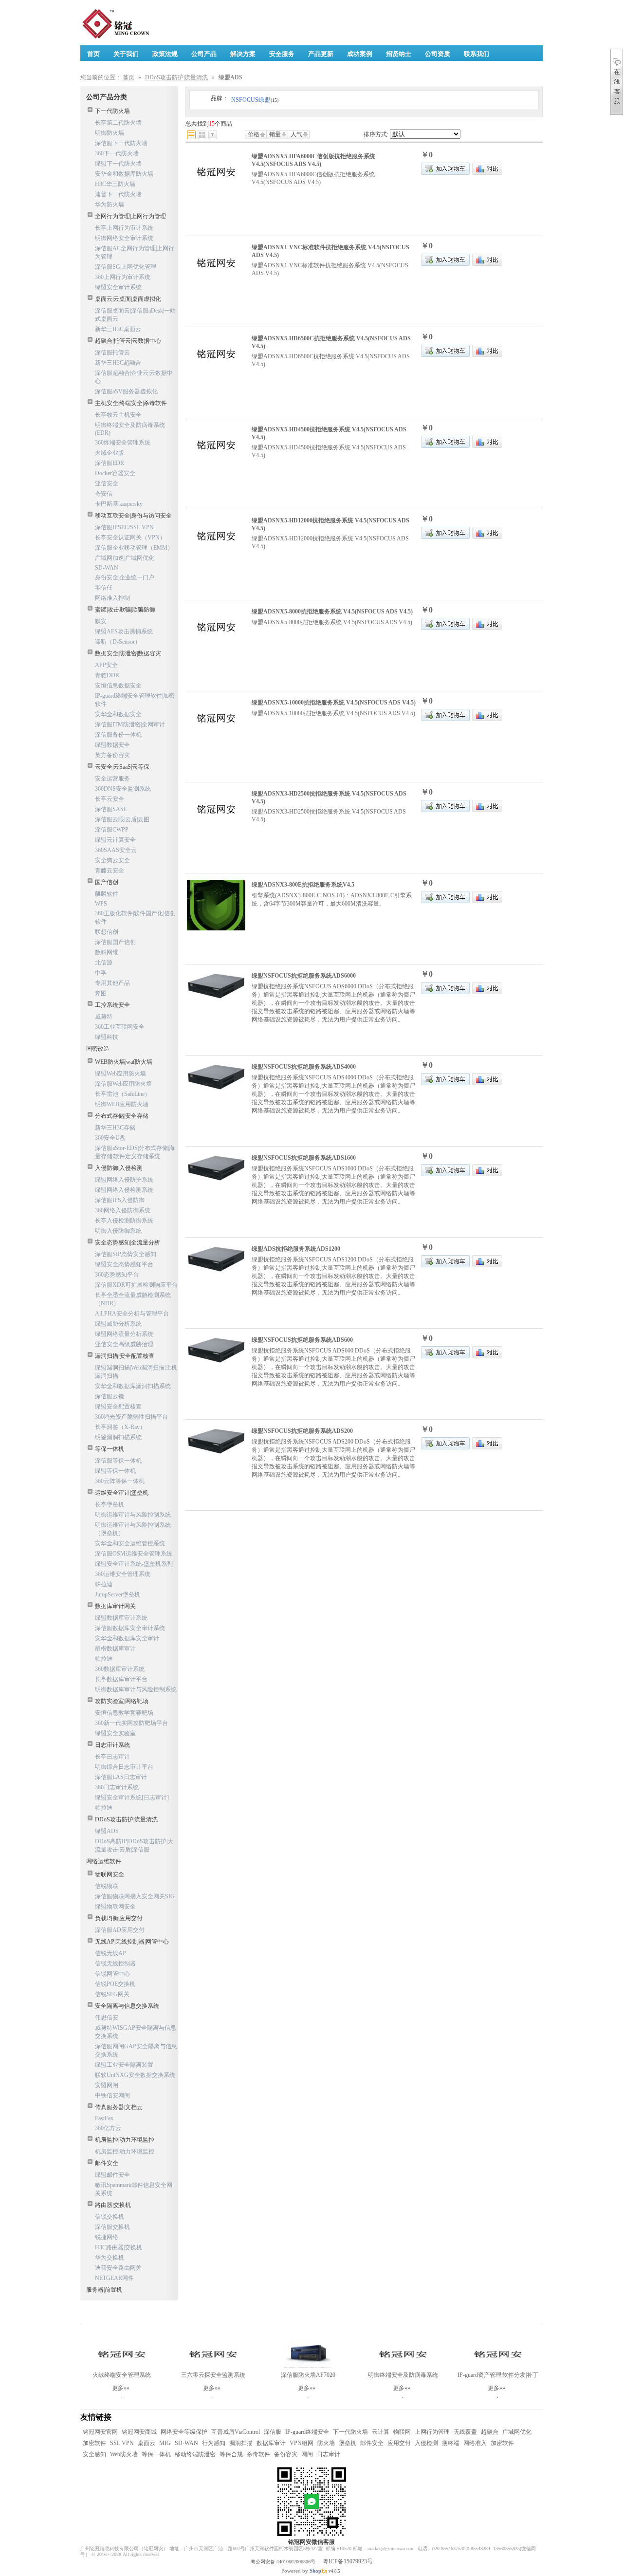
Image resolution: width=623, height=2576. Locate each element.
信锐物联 (107, 1886)
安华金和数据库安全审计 (127, 1638)
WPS (101, 904)
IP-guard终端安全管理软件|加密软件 (135, 700)
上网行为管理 (432, 2432)
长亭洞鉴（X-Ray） (120, 1427)
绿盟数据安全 (112, 745)
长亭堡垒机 (110, 1504)
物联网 (402, 2432)
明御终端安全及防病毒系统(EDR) (130, 429)
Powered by (304, 2571)
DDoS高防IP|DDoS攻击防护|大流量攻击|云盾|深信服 (134, 1845)
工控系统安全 (112, 1005)
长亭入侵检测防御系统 (124, 1221)
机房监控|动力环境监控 (125, 2140)
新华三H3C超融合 (118, 363)
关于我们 (126, 54)
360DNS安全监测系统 (123, 789)
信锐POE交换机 (115, 1984)
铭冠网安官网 (100, 2432)
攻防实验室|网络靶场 (122, 1701)
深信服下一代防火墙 (121, 143)
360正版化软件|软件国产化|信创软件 (135, 917)
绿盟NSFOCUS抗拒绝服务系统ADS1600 (304, 1158)
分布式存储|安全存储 (122, 1116)
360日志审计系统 (117, 1787)
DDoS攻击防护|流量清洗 (176, 77)
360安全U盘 (110, 1138)
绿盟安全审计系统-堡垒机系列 (134, 1564)
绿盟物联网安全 (115, 1907)
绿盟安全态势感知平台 (124, 1264)
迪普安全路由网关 (118, 2268)
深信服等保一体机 (118, 1461)
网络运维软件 (104, 1861)
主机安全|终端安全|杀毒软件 (131, 403)
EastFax (104, 2118)
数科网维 (107, 952)
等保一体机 (110, 1449)
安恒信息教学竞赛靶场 (124, 1713)
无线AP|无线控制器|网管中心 (132, 1942)
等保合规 (231, 2454)
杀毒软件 (258, 2454)
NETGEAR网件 (114, 2278)
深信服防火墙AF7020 (308, 2375)
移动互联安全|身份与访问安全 (133, 516)
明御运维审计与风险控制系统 (133, 1515)
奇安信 (104, 494)
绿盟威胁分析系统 (118, 1324)
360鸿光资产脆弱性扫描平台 (131, 1417)
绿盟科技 (107, 1037)
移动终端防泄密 (195, 2454)
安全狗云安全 (112, 860)
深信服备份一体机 (118, 735)
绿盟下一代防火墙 (118, 164)
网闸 (307, 2454)
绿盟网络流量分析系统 (124, 1334)
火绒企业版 (110, 453)
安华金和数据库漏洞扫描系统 (133, 1386)
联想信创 (107, 932)
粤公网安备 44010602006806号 (283, 2562)
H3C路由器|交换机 (119, 2247)
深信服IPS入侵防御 (120, 1200)
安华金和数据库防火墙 (124, 174)
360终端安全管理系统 (123, 443)
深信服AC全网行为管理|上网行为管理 (135, 252)
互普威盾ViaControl (236, 2432)
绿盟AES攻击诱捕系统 (124, 631)
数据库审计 (271, 2443)
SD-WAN (107, 568)
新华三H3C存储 (115, 1128)
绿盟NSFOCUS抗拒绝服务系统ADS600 (302, 1340)
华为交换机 (110, 2258)
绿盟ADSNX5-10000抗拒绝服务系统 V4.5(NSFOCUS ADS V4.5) (334, 703)
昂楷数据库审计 (115, 1649)
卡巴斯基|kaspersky (119, 504)
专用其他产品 (112, 983)
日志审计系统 (112, 1745)
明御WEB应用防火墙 (122, 1104)
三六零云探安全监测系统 (213, 2375)
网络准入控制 (112, 598)
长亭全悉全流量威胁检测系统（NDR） (133, 1299)
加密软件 (94, 2443)
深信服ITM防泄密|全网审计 (130, 724)
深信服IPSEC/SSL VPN (124, 527)
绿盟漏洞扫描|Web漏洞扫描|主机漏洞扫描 (136, 1372)
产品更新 (321, 54)
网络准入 (475, 2443)
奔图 (101, 993)
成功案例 (360, 54)
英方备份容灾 (112, 755)
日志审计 (329, 2454)
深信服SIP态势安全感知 (126, 1254)
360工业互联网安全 (120, 1027)
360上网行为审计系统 (123, 277)
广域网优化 (517, 2432)
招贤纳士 (399, 54)
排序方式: (376, 134)
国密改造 (98, 1049)
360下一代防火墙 (117, 153)
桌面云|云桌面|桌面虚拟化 (128, 299)
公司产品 (204, 54)
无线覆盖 (465, 2432)
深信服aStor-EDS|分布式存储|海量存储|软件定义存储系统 (135, 1152)
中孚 (101, 973)
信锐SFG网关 (112, 1994)
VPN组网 (302, 2443)
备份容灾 (286, 2454)
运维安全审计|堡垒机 (122, 1493)
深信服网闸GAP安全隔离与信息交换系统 (136, 2050)
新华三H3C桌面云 (118, 329)
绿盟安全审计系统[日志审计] (132, 1798)
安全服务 (282, 54)
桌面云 (147, 2443)
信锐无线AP (110, 1953)
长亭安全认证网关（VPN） (130, 537)
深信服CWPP (112, 830)
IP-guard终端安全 (307, 2432)
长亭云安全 (110, 799)
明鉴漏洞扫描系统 (118, 1437)
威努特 (104, 1017)
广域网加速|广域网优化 (125, 558)
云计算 (381, 2432)
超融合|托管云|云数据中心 (128, 341)
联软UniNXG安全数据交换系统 (135, 2075)
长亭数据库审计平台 (121, 1679)
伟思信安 (107, 2018)
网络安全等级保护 (184, 2432)
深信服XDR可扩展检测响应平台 (136, 1285)
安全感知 (94, 2454)
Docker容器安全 (115, 473)
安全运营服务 (112, 778)
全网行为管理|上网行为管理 (130, 216)
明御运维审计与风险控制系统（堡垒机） (133, 1529)
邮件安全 (107, 2163)
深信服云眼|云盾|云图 (122, 819)
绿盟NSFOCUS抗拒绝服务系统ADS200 (302, 1431)
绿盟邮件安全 (112, 2175)
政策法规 (165, 54)
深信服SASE (111, 809)
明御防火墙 (110, 133)
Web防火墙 (124, 2454)
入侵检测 (426, 2443)
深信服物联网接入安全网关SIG (135, 1896)
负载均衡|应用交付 (119, 1918)
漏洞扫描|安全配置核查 (125, 1356)
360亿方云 (108, 2128)
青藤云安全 (110, 871)
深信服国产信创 (115, 942)
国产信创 (107, 882)
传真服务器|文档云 (119, 2107)
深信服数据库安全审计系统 (130, 1628)
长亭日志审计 (112, 1757)
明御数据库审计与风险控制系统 (136, 1689)
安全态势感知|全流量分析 (128, 1242)
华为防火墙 (110, 204)
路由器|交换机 (113, 2205)
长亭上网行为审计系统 (124, 228)
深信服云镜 (110, 1396)
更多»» (121, 2388)
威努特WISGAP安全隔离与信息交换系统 (136, 2032)
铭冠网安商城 (139, 2432)
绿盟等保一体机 (115, 1471)
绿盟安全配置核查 (118, 1407)
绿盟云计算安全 (115, 840)
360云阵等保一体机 (120, 1481)
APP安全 (106, 665)
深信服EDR (110, 463)
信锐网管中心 (112, 1974)
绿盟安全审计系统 (118, 287)
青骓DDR (107, 675)
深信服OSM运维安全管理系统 (134, 1554)
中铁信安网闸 (112, 2095)
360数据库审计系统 (120, 1669)
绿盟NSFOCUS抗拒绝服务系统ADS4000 (304, 1067)
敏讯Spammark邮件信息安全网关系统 (134, 2189)
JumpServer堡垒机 (118, 1594)
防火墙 (326, 2443)
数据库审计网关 (115, 1606)
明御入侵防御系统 (118, 1231)
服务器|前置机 (104, 2290)
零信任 (104, 588)
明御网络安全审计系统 (124, 238)
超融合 (490, 2432)
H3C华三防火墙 (115, 184)
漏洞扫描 (241, 2443)
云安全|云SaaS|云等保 (122, 767)
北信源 (104, 963)
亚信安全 (107, 483)
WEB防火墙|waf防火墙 (124, 1062)
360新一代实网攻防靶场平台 (131, 1723)
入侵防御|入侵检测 (119, 1168)
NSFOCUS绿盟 (255, 100)
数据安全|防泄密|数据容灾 (128, 653)
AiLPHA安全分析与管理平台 (132, 1314)
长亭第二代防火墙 (118, 123)
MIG (165, 2443)
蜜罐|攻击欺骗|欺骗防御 (125, 610)
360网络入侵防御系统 (123, 1210)
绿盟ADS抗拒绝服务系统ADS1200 (296, 1249)
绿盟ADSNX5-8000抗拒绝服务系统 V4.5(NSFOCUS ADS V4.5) (332, 612)
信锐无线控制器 (115, 1964)
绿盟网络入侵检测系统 (124, 1190)
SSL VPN (122, 2443)
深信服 (273, 2432)
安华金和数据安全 (118, 714)
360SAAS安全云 (116, 850)
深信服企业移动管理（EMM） (134, 548)
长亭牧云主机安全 (118, 415)
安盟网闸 (107, 2085)
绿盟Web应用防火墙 (120, 1074)
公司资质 (438, 54)
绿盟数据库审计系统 (121, 1618)
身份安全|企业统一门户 (125, 577)
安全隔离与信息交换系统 (127, 2006)
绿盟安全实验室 (115, 1733)
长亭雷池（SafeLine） (123, 1094)
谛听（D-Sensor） (118, 642)
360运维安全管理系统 (123, 1574)
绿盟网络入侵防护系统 (124, 1180)
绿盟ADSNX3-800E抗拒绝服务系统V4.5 (303, 885)
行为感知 (214, 2443)
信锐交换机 (110, 2217)
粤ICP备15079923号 (348, 2561)
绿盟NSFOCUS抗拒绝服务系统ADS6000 (304, 976)
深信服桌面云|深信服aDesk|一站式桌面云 (135, 315)
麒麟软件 (107, 894)
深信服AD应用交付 (120, 1930)
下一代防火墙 (112, 111)
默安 (101, 621)
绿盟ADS (107, 1831)
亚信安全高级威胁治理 (124, 1344)
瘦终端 (451, 2443)
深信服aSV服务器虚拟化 (126, 391)
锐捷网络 (107, 2237)
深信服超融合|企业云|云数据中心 (134, 377)
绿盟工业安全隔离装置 (124, 2065)
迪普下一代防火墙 (118, 194)
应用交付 (399, 2443)
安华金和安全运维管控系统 (130, 1543)
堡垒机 (348, 2443)
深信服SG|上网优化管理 (126, 267)
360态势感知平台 (117, 1275)
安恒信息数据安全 (118, 686)
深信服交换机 (112, 2227)
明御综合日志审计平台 (124, 1767)
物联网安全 (110, 1874)
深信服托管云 (112, 352)
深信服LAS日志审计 (121, 1777)
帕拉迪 (104, 1584)
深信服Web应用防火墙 (123, 1084)
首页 (128, 77)
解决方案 (243, 54)
